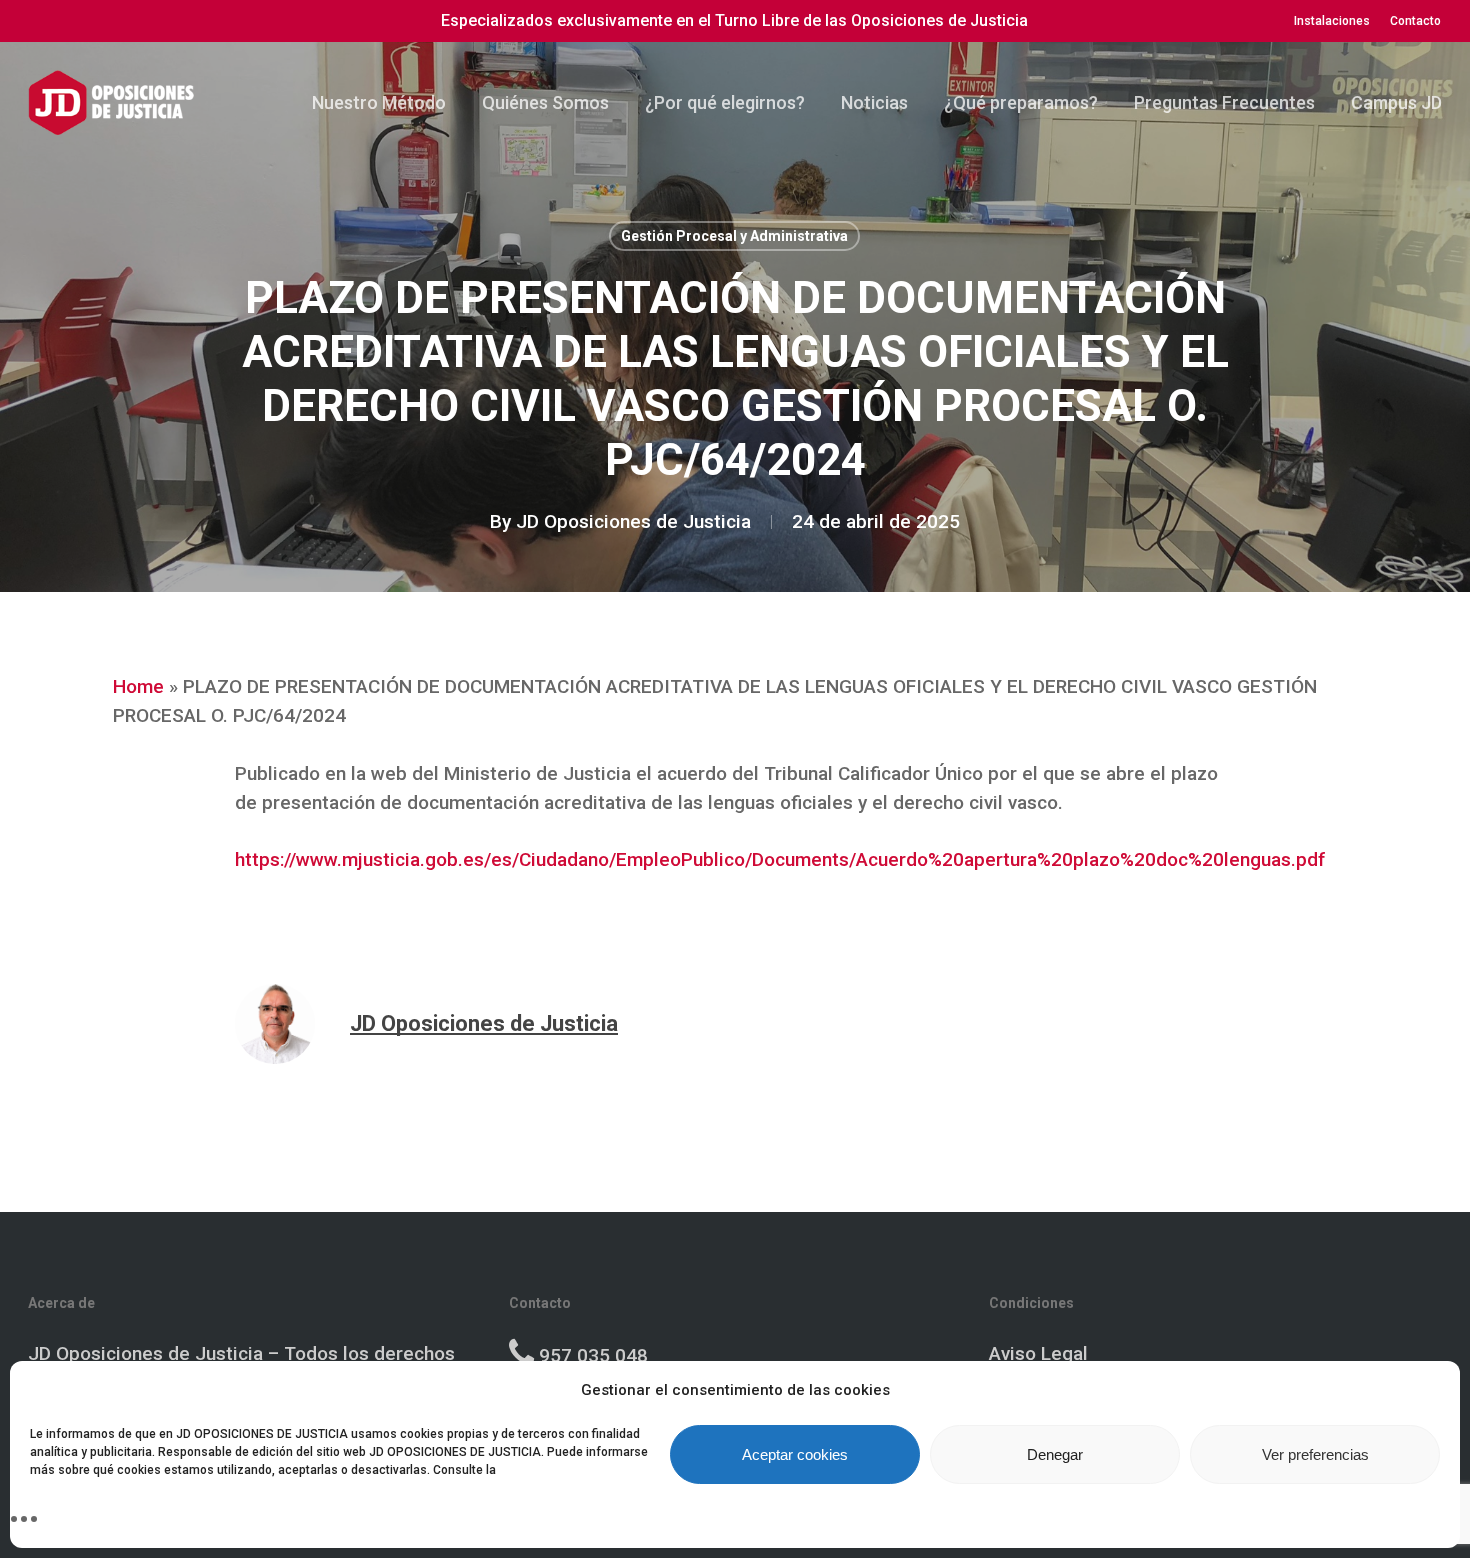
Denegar (1055, 1454)
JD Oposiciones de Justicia (633, 521)
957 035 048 (593, 1355)
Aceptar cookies (795, 1454)
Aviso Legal (1038, 1353)
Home (138, 686)
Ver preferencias (1315, 1454)
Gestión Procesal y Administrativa (734, 236)
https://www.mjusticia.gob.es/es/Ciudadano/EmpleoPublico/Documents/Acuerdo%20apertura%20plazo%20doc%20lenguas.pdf (780, 859)
